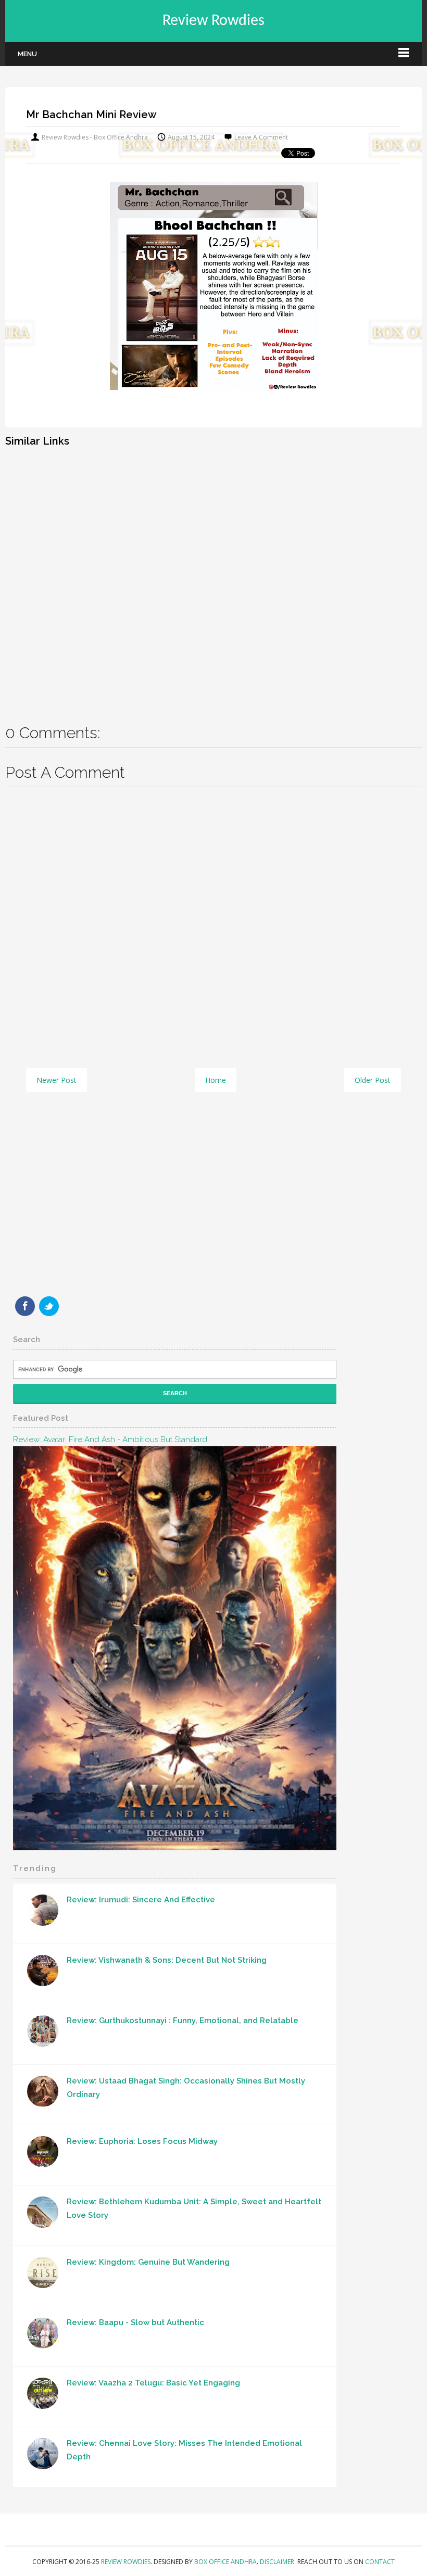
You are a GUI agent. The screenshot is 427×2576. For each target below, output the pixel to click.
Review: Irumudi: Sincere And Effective (141, 1900)
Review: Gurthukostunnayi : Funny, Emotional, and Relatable (183, 2021)
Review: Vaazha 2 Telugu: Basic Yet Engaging (153, 2383)
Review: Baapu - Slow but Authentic (135, 2322)
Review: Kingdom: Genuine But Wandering (148, 2262)
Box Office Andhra (225, 2562)
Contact (380, 2562)
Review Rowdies (213, 21)
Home (216, 1080)
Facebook (25, 1306)
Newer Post (56, 1080)
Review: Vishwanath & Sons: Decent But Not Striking (167, 1960)
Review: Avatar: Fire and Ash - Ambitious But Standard (110, 1439)
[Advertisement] (213, 578)
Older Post (373, 1080)
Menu (27, 54)
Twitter (49, 1306)
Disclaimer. (279, 2562)
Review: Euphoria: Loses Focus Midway (142, 2141)
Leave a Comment (261, 137)
